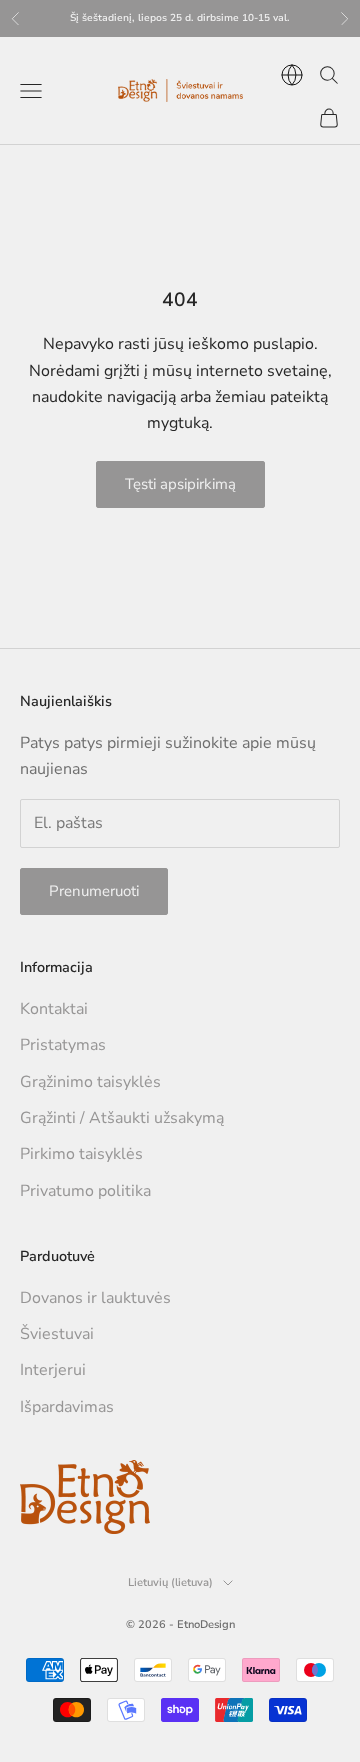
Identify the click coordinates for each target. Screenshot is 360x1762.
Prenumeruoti (94, 891)
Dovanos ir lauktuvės (95, 1298)
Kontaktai (54, 1009)
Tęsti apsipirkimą (180, 484)
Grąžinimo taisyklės (90, 1082)
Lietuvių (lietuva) (170, 1582)
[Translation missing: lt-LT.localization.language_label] (292, 75)
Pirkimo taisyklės (81, 1154)
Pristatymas (63, 1045)
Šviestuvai (57, 1334)
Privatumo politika (85, 1191)
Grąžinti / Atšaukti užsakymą (122, 1118)
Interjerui (53, 1370)
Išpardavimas (67, 1407)
